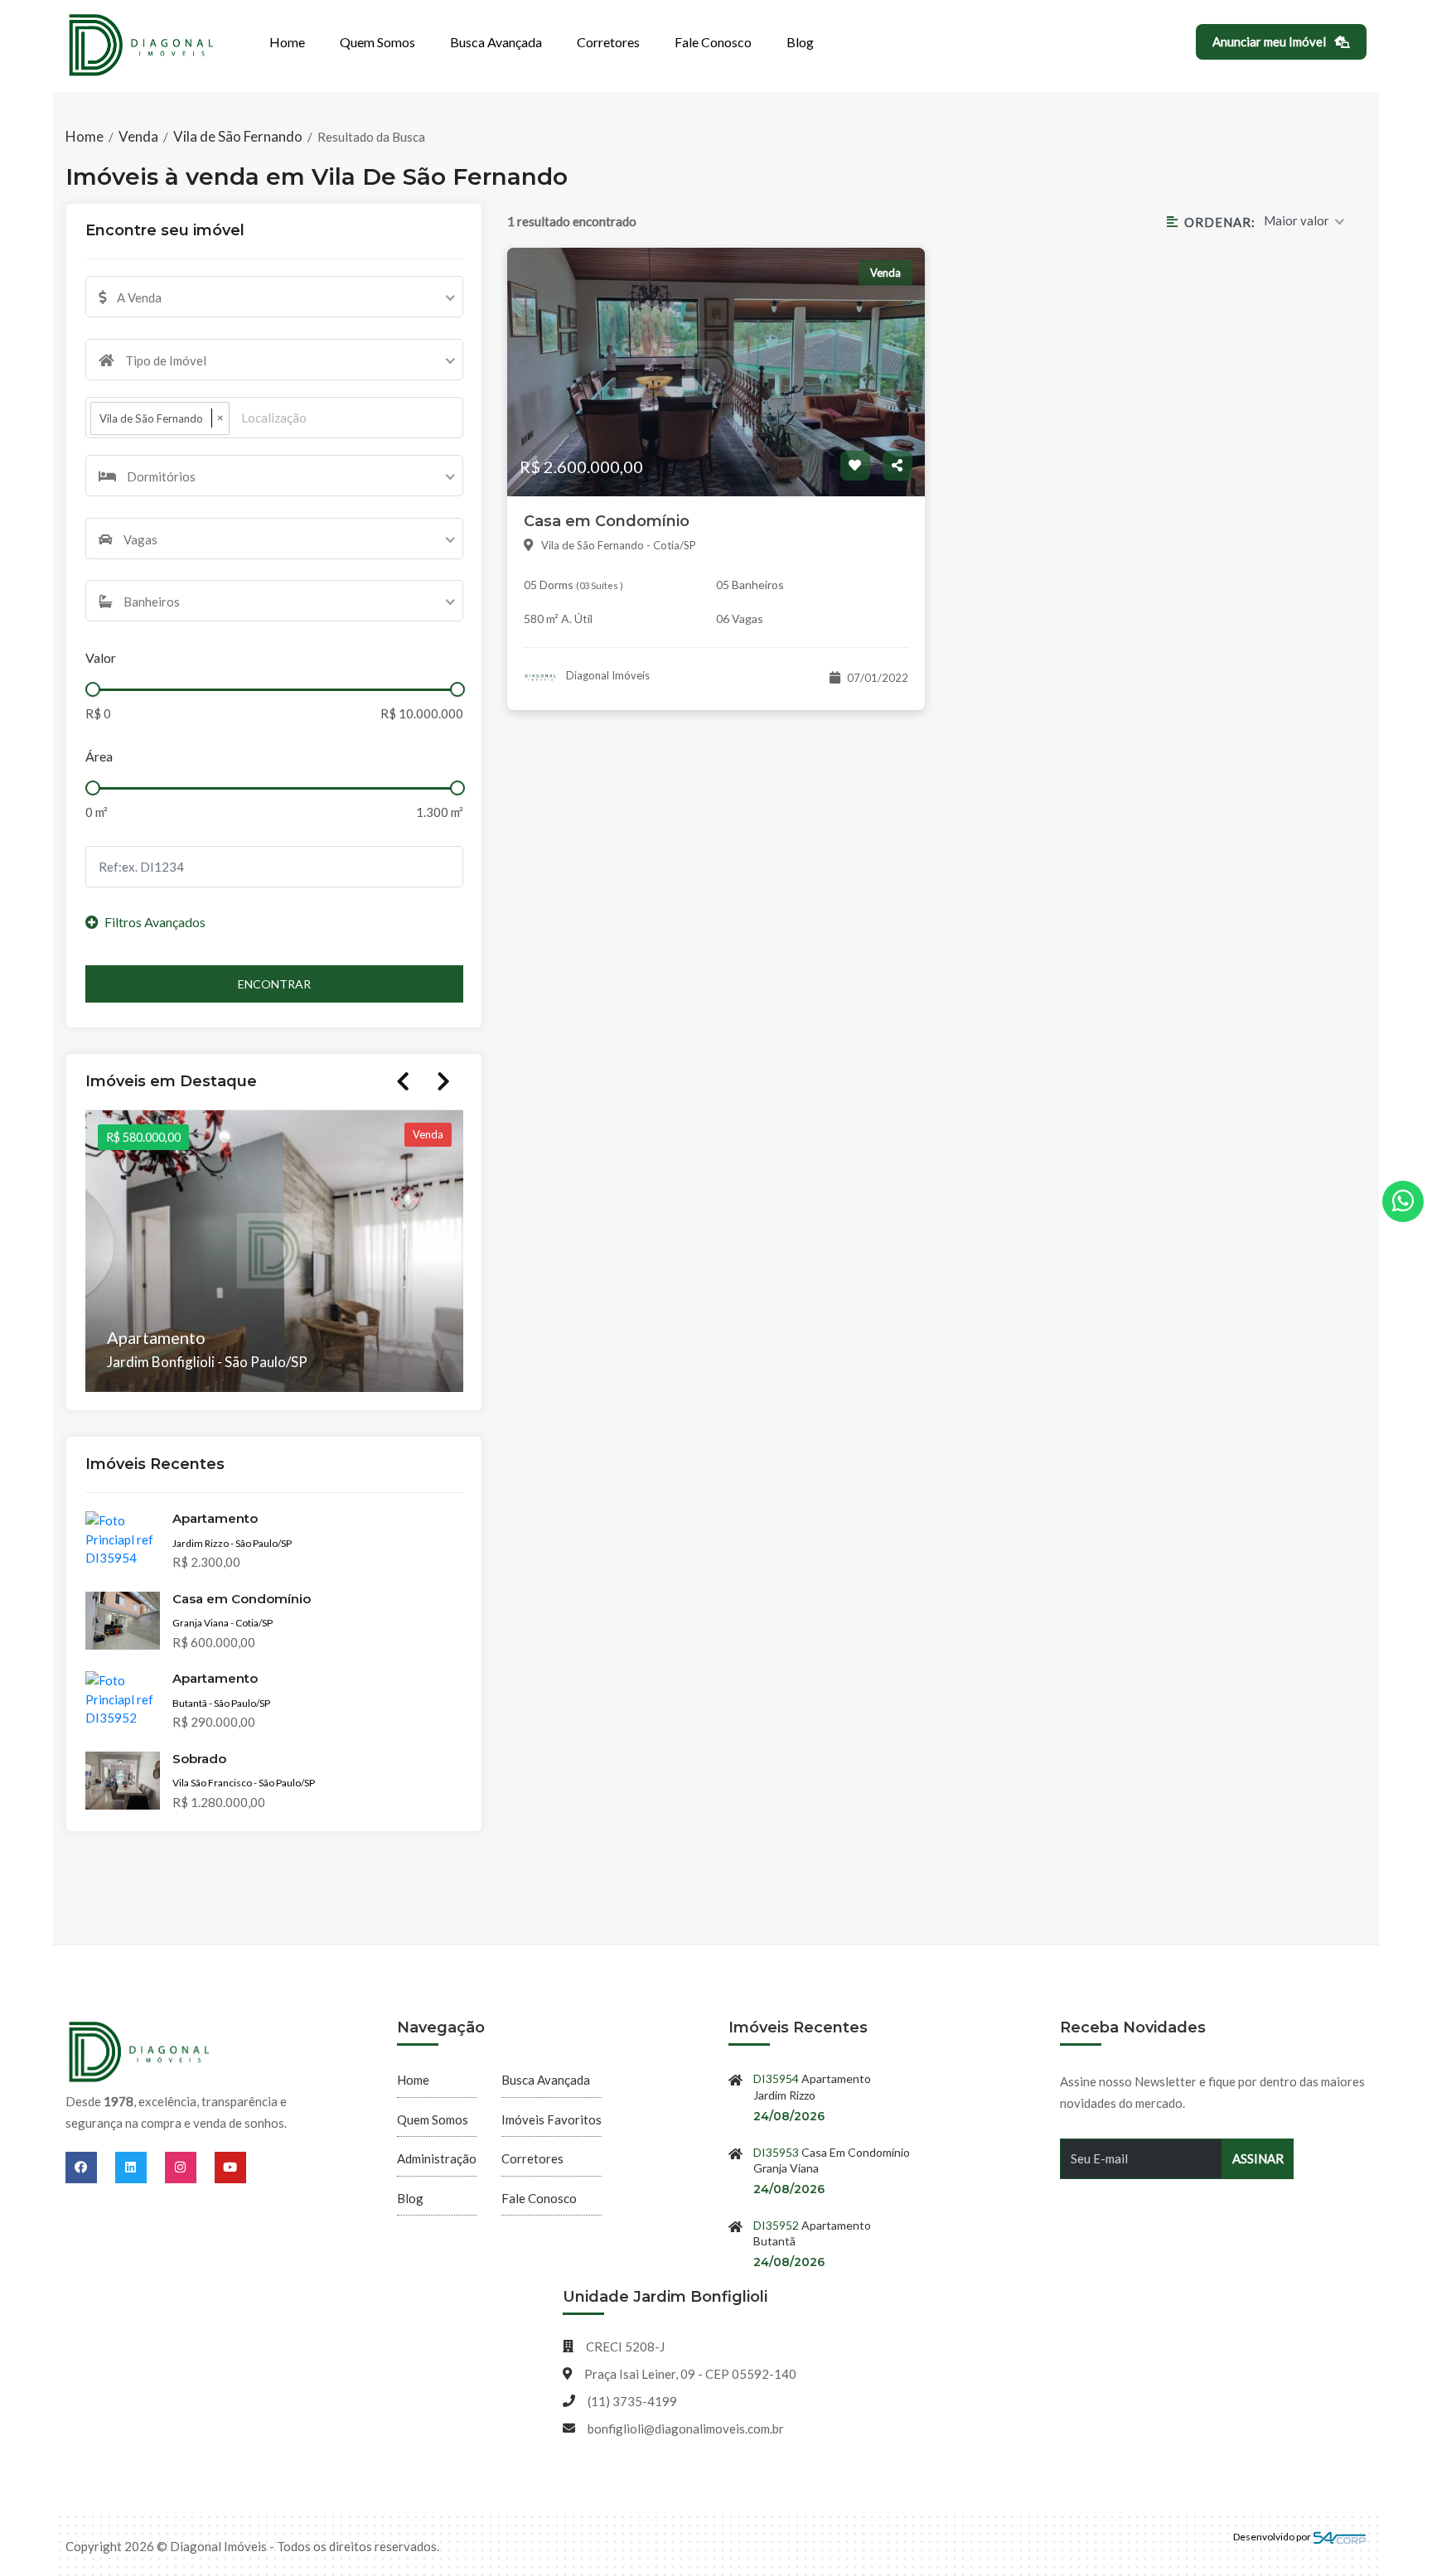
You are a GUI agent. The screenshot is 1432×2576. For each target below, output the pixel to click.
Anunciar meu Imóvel (1270, 41)
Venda (138, 136)
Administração (437, 2158)
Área (99, 756)
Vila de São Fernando (238, 136)
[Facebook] (90, 2167)
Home (287, 42)
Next (443, 1081)
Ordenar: (1219, 222)
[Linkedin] (140, 2167)
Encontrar (274, 984)
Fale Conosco (713, 42)
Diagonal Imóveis (607, 675)
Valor (101, 657)
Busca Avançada (496, 42)
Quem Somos (377, 42)
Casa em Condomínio (607, 521)
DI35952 (776, 2225)
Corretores (608, 42)
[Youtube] (230, 2167)
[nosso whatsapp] (1403, 1201)
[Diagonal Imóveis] (140, 2053)
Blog (800, 42)
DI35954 (776, 2078)
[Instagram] (190, 2167)
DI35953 (776, 2152)
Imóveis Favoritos (552, 2119)
